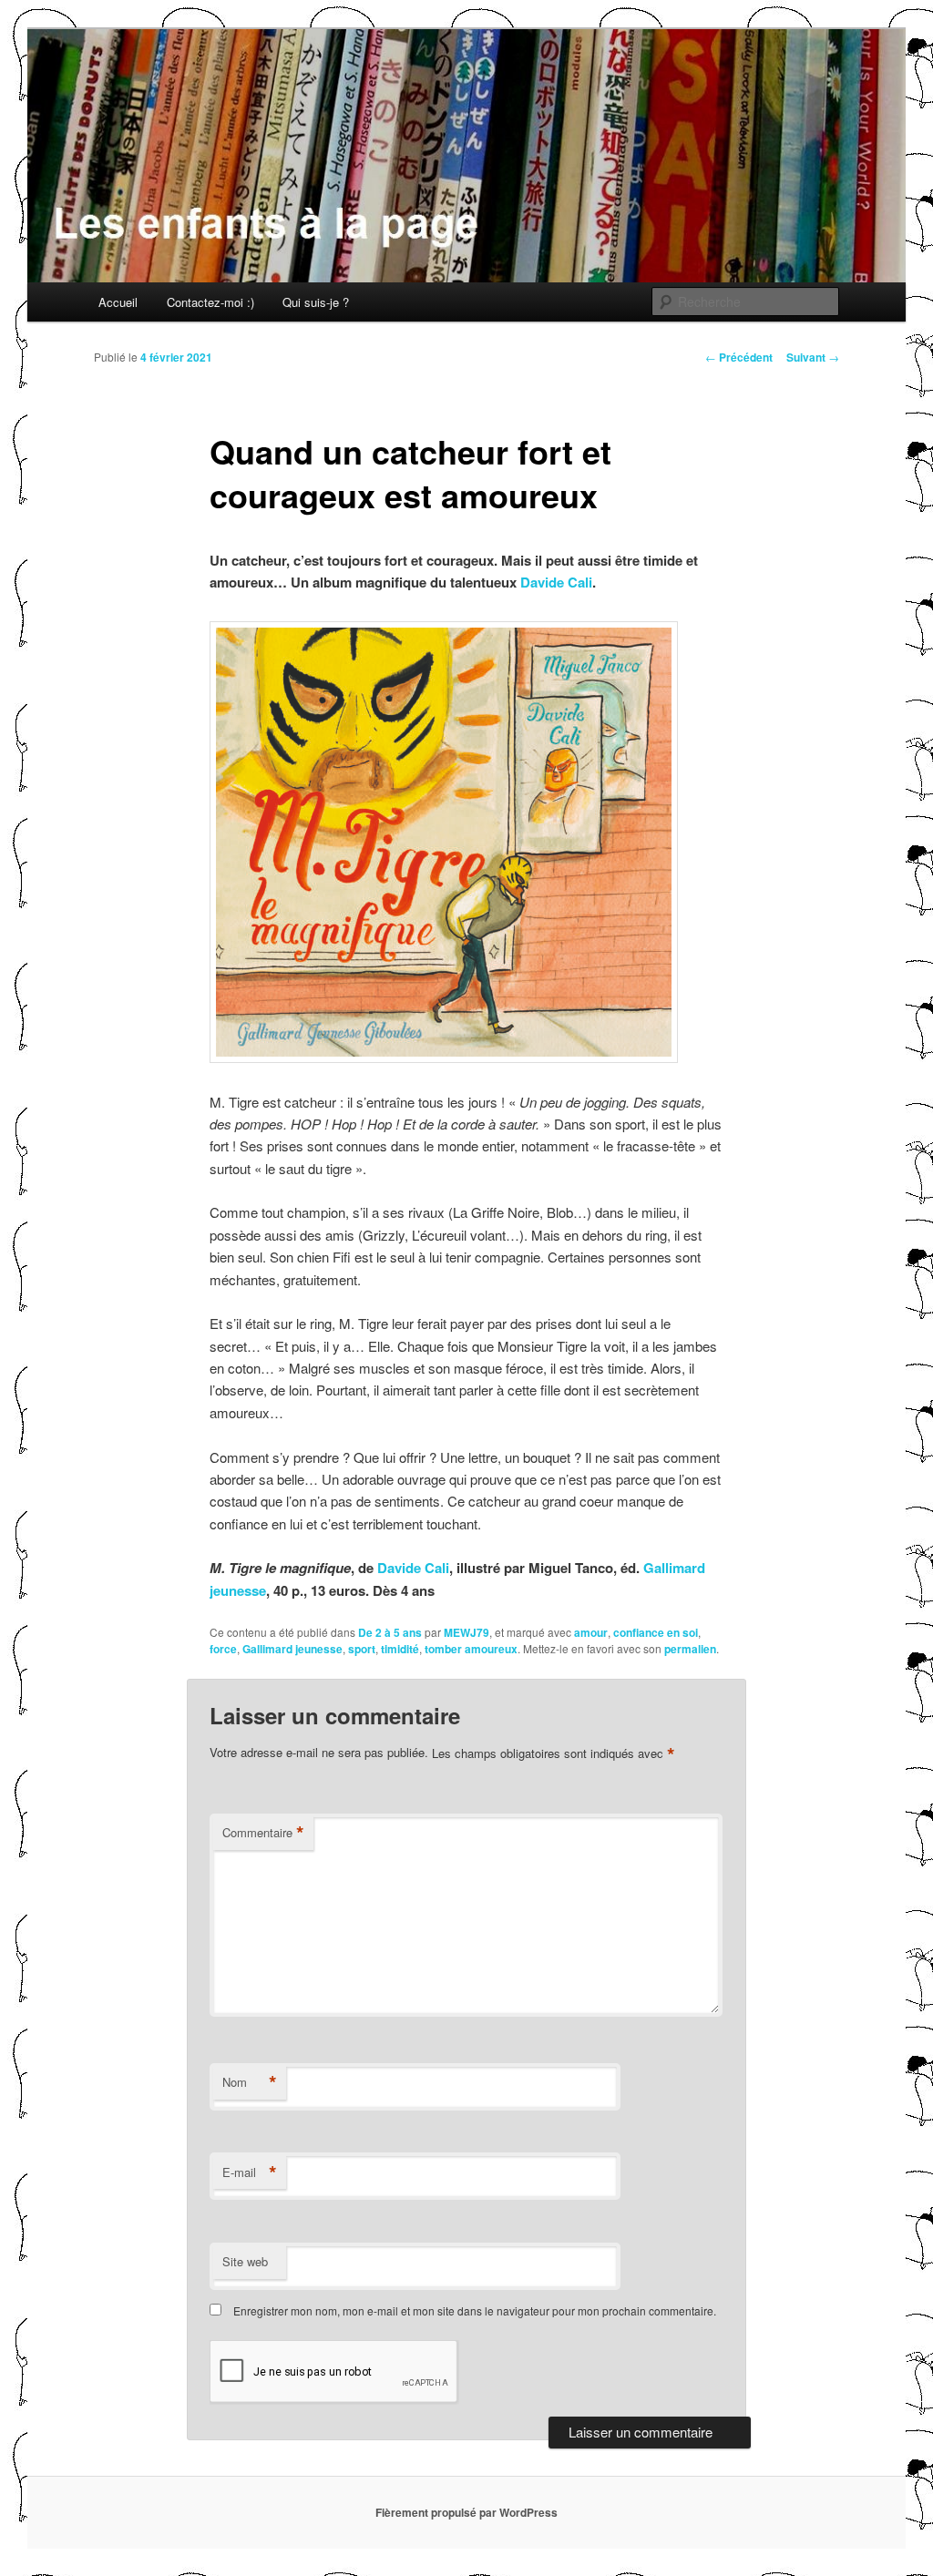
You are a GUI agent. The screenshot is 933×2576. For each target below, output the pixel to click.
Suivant (813, 357)
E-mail (250, 2172)
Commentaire (263, 1833)
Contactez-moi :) (210, 302)
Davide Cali (556, 582)
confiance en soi (656, 1632)
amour (591, 1632)
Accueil (118, 302)
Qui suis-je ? (316, 302)
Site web (245, 2261)
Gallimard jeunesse (292, 1649)
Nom (250, 2082)
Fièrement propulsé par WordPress (466, 2512)
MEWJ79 (466, 1632)
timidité (400, 1649)
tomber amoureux (471, 1649)
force (223, 1649)
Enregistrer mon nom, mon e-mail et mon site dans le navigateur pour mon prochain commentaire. (475, 2310)
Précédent (739, 357)
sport (362, 1649)
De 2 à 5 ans (390, 1632)
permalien (690, 1649)
